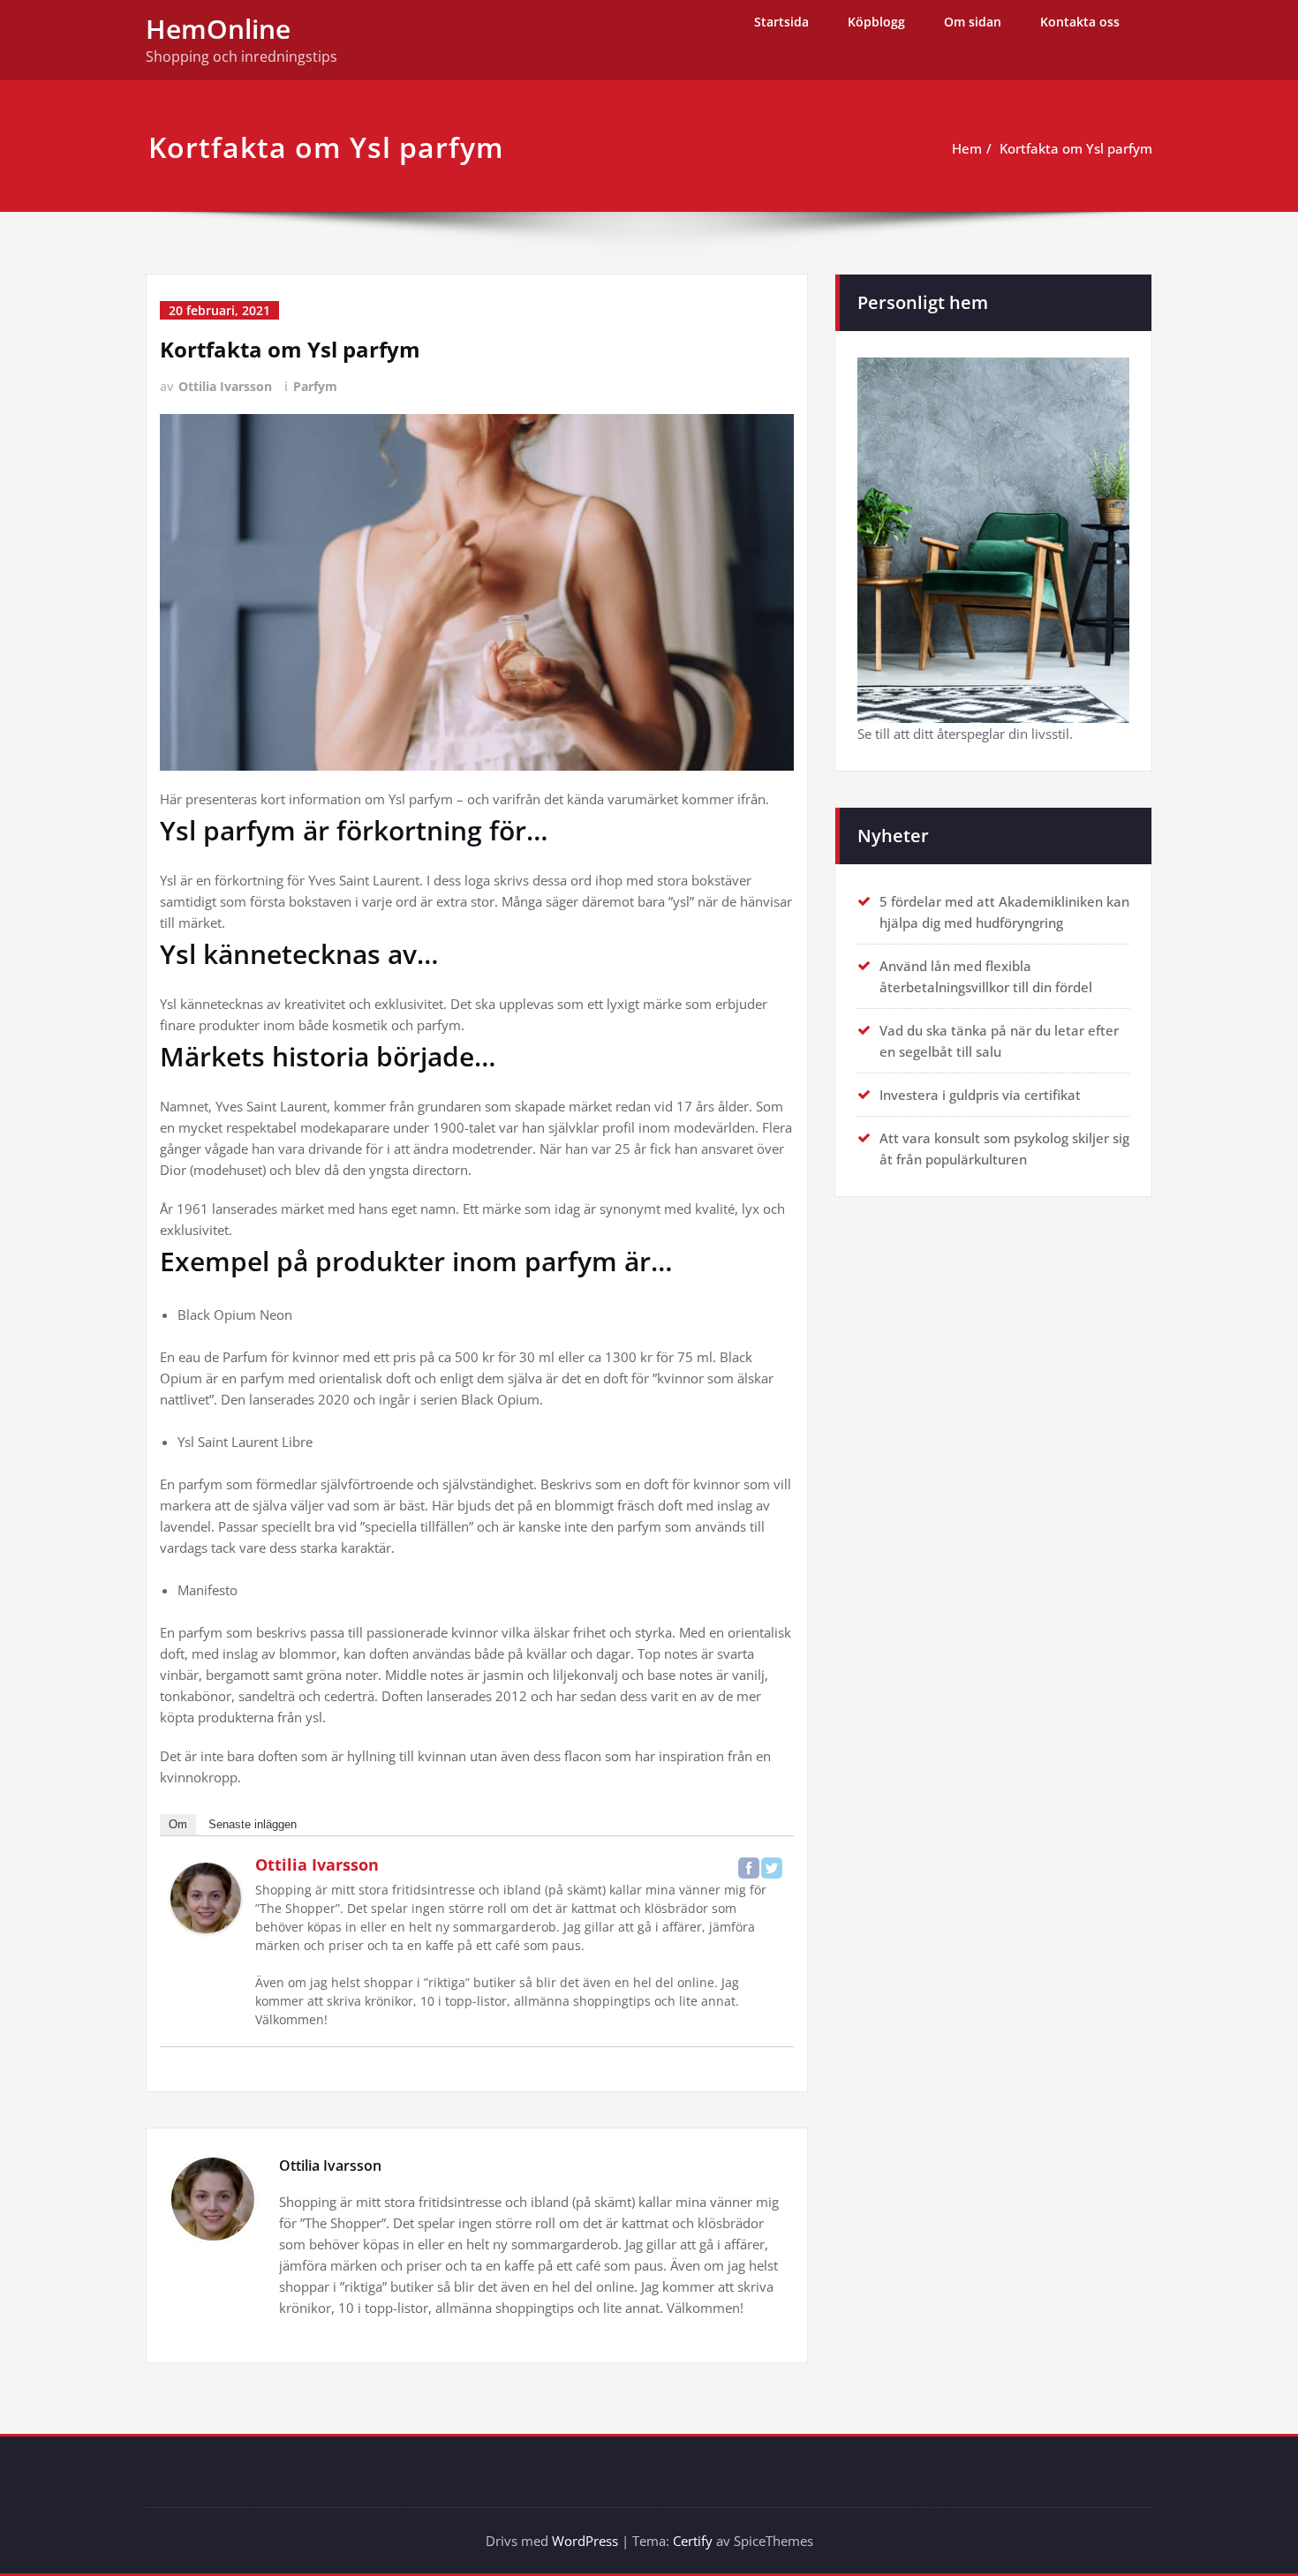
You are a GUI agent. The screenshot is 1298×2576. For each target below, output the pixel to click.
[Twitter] (772, 1868)
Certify (693, 2541)
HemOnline (218, 29)
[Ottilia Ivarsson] (206, 1898)
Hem (967, 148)
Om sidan (973, 22)
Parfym (315, 386)
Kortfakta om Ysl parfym (1076, 148)
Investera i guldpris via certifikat (980, 1095)
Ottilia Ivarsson (225, 386)
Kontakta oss (1080, 22)
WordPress (585, 2541)
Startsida (781, 22)
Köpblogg (876, 22)
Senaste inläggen (253, 1824)
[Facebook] (749, 1868)
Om (178, 1824)
